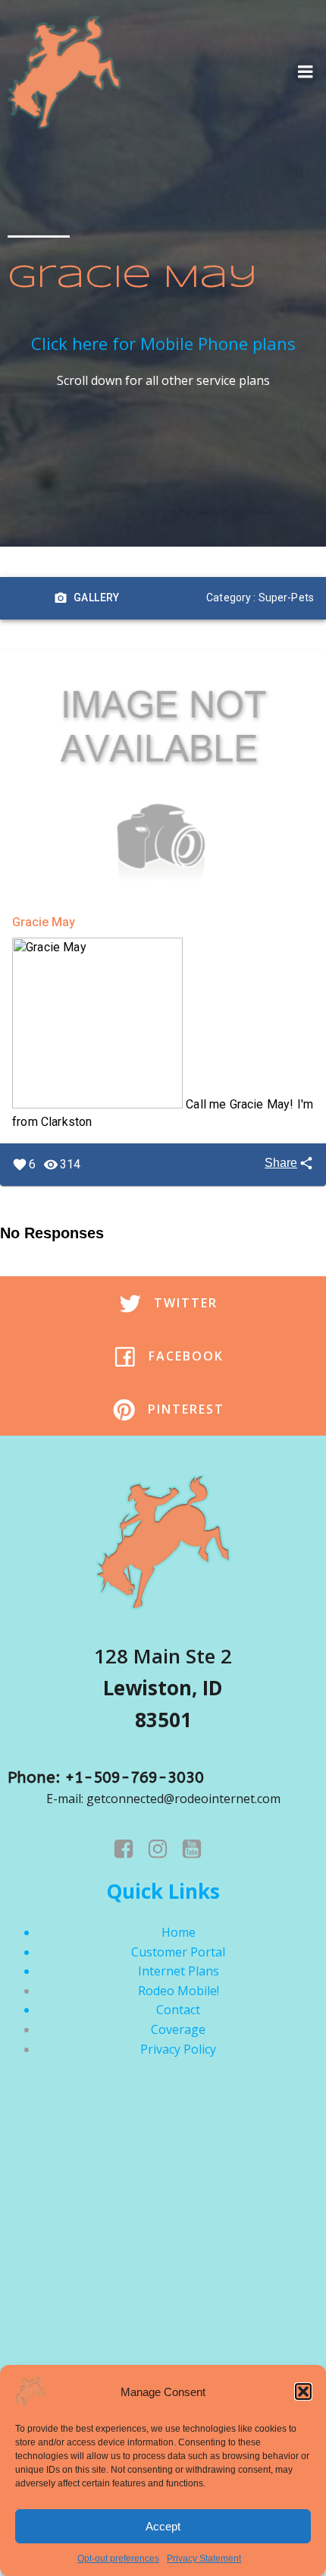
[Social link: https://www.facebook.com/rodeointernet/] (129, 1849)
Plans (204, 1971)
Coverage (178, 2029)
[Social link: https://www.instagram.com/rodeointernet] (163, 1849)
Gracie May (44, 922)
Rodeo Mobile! (179, 1991)
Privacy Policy (178, 2049)
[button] (303, 2392)
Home (179, 1932)
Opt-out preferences (118, 2559)
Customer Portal (178, 1952)
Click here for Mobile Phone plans (163, 343)
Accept (163, 2526)
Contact (178, 2010)
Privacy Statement (204, 2559)
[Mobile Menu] (306, 72)
